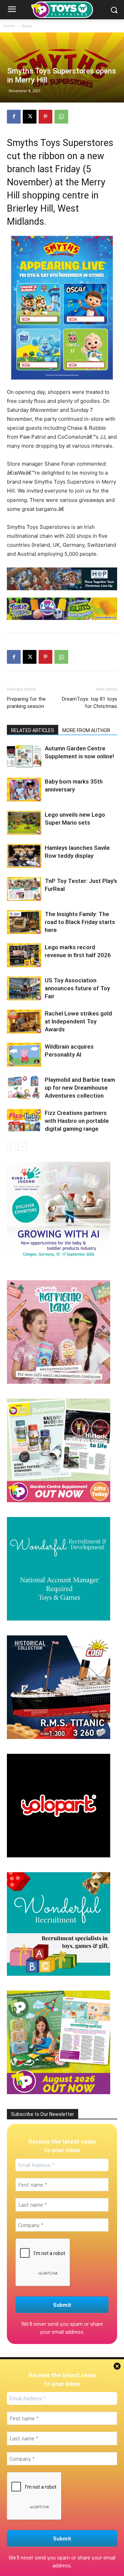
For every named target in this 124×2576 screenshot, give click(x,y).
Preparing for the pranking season (26, 703)
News (27, 26)
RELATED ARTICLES (33, 730)
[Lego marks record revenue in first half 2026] (24, 955)
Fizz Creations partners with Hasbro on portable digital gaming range (77, 1121)
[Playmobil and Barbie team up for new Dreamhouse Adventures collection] (24, 1088)
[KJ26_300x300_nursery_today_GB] (59, 1263)
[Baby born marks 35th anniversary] (24, 790)
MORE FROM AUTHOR (86, 730)
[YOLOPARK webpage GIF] (59, 1855)
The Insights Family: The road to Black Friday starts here (80, 922)
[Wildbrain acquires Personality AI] (24, 1055)
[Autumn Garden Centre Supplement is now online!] (24, 756)
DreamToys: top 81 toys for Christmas (90, 703)
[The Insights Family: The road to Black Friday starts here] (24, 922)
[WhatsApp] (61, 117)
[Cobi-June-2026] (59, 1737)
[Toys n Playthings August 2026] (59, 2092)
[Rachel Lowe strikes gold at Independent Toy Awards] (24, 1022)
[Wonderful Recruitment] (59, 1974)
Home (9, 26)
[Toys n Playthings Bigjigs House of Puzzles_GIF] (62, 579)
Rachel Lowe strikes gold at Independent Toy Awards (78, 1021)
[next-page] (22, 1146)
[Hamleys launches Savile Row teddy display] (24, 856)
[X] (30, 117)
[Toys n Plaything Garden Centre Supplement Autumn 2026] (59, 1500)
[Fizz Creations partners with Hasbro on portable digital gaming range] (24, 1121)
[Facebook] (14, 117)
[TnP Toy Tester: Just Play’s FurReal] (24, 889)
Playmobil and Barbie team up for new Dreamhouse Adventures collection (80, 1088)
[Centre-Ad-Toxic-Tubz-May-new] (62, 609)
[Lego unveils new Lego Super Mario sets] (24, 823)
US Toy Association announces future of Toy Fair (77, 988)
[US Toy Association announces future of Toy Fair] (24, 988)
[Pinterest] (45, 117)
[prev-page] (11, 1146)
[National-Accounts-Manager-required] (59, 1619)
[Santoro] (59, 1382)
